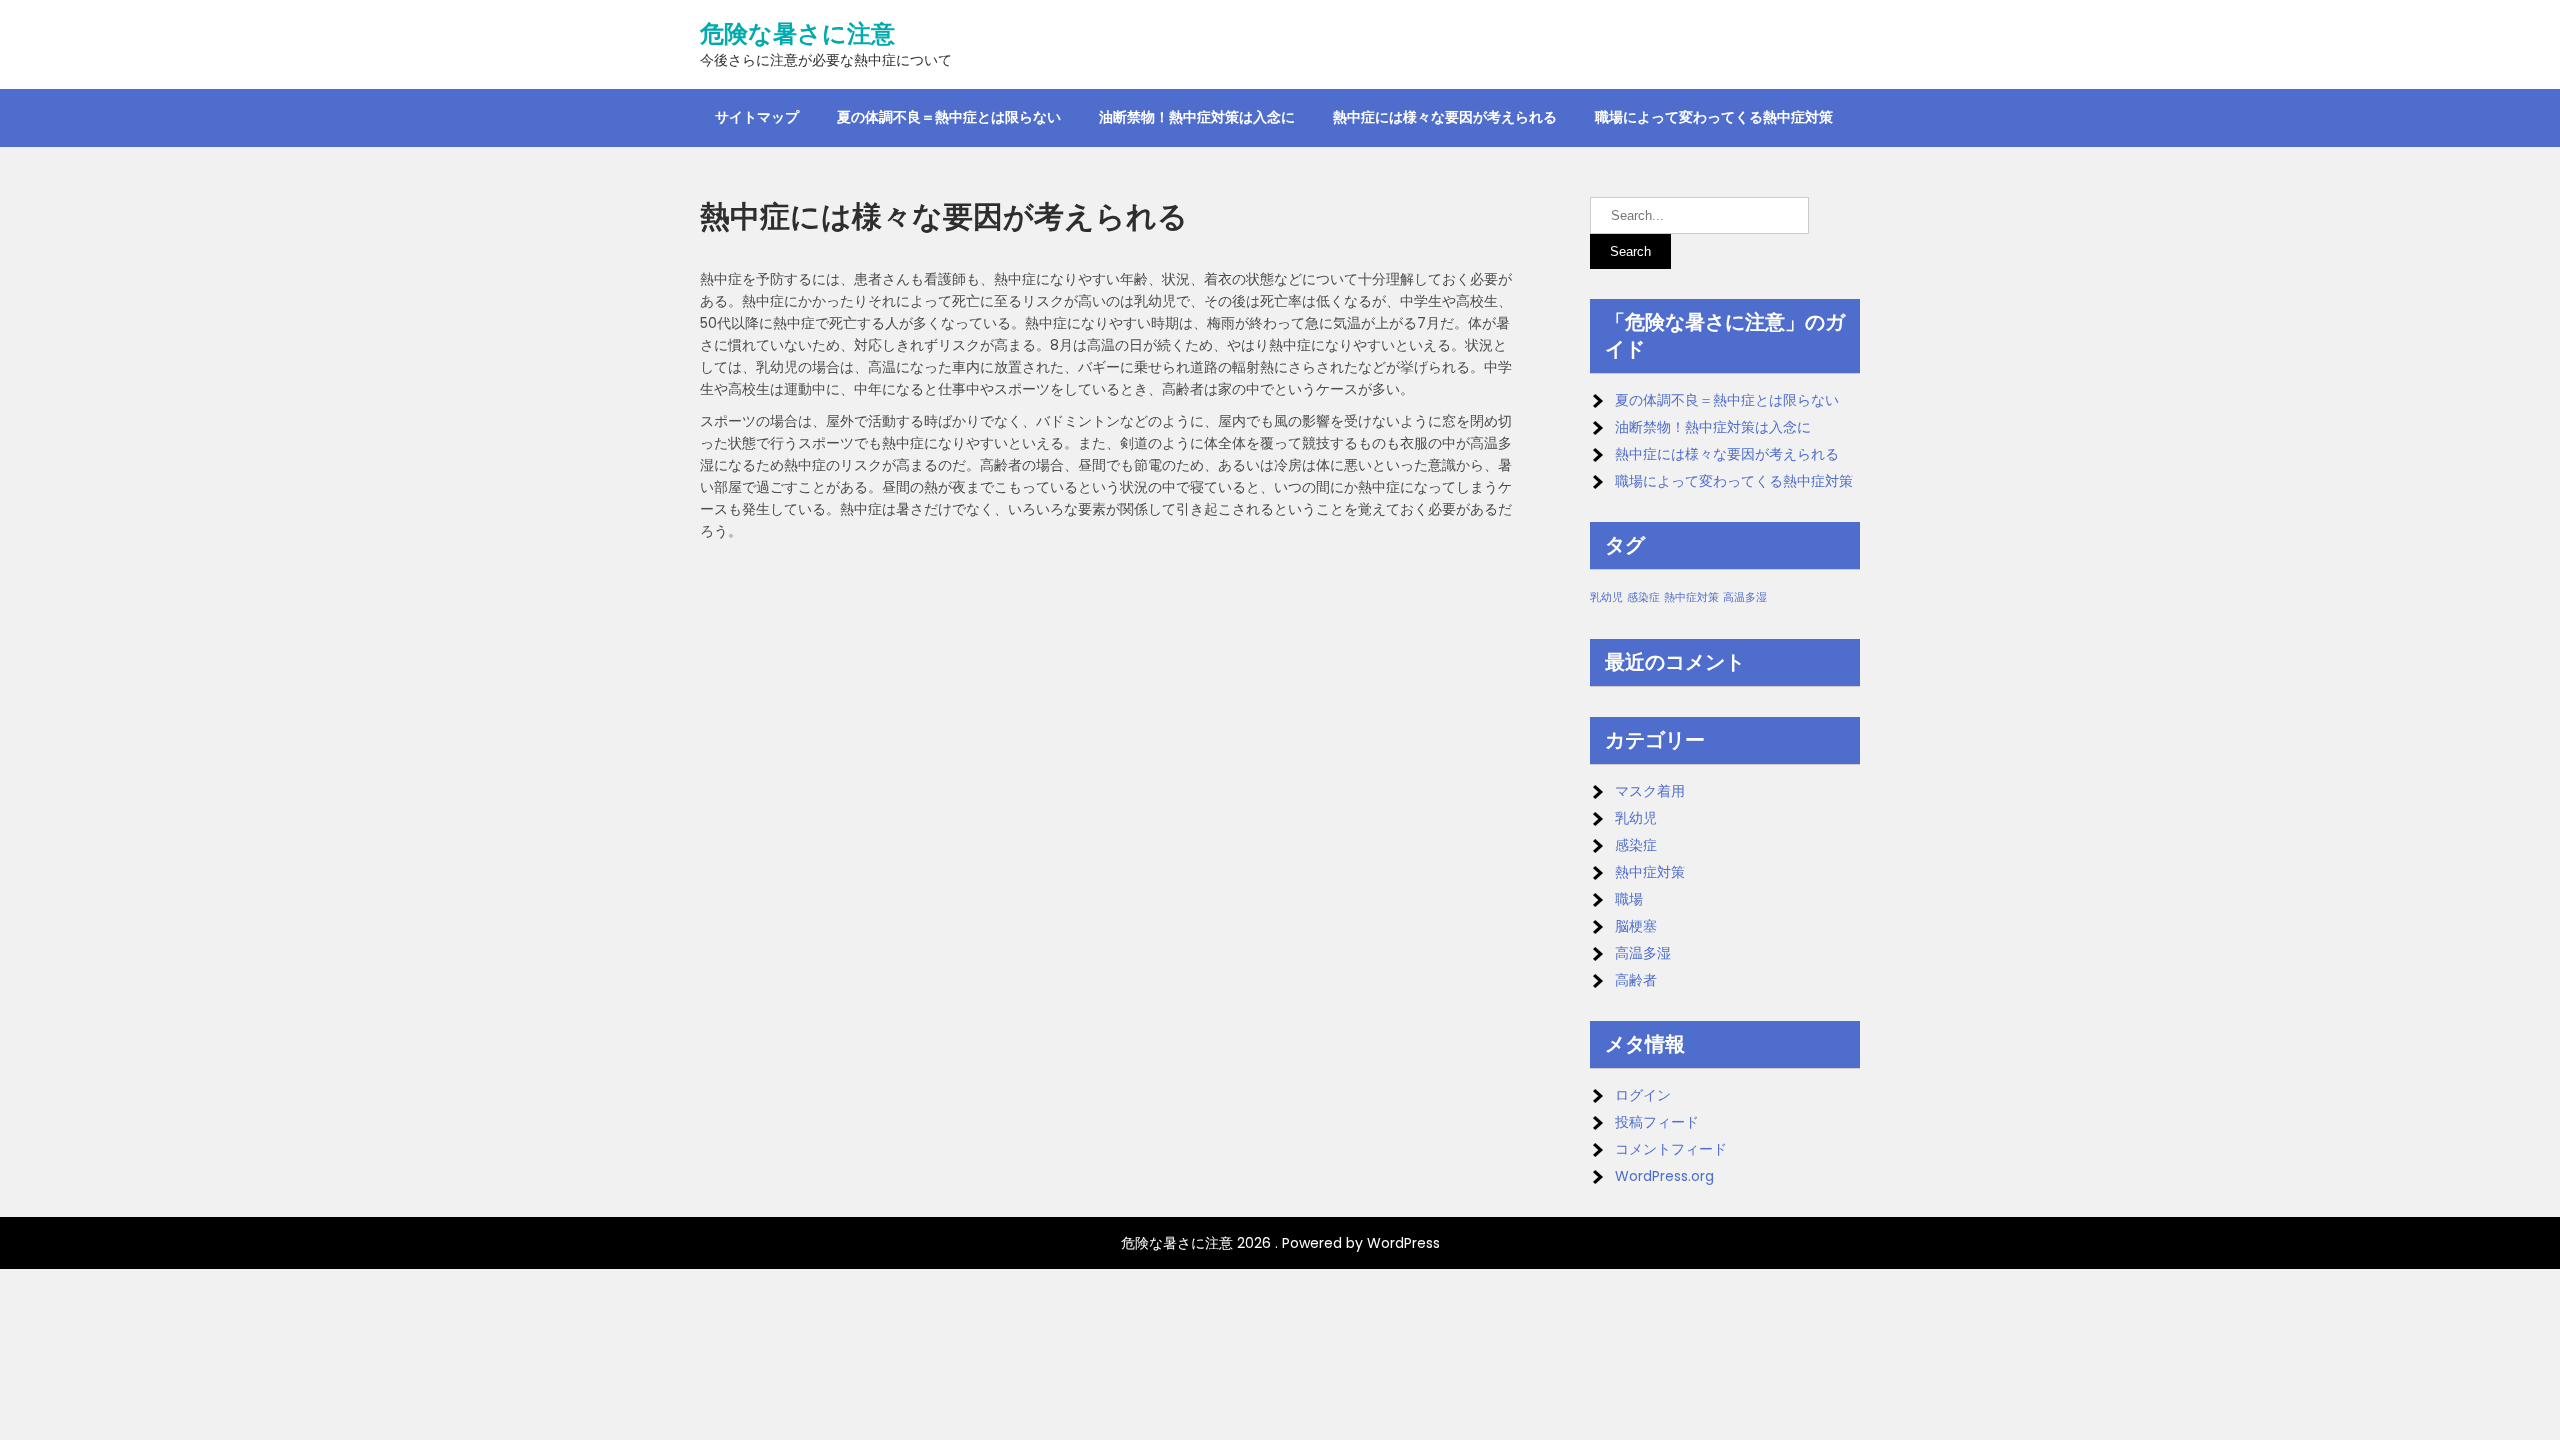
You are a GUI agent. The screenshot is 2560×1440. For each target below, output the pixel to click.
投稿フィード (1657, 1122)
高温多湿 (1745, 597)
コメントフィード (1671, 1149)
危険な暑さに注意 (797, 34)
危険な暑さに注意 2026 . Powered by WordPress (1280, 1243)
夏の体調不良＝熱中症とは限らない (949, 117)
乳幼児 (1606, 597)
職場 (1629, 899)
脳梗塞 (1636, 926)
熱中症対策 (1691, 597)
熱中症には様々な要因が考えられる (1445, 117)
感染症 (1643, 597)
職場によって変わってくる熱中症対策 (1714, 117)
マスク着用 (1650, 791)
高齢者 (1636, 980)
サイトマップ (757, 117)
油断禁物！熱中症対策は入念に (1197, 117)
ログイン (1643, 1095)
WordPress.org (1664, 1176)
